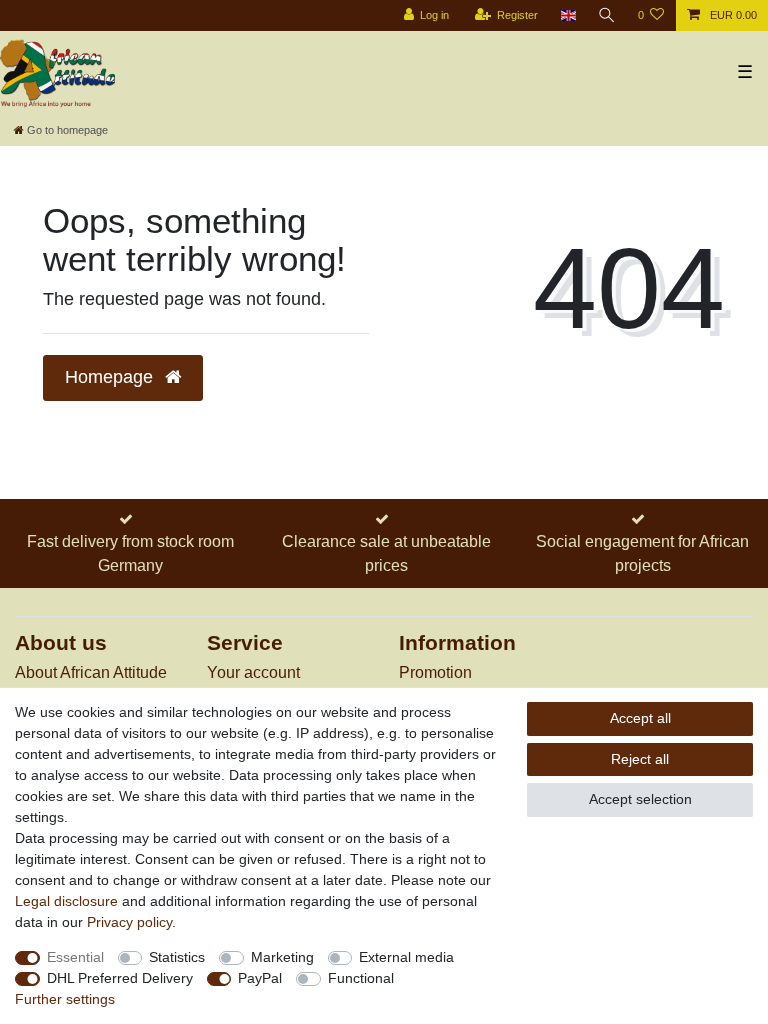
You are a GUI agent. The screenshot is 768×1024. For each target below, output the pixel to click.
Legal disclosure (66, 901)
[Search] (607, 15)
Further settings (65, 999)
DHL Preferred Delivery (120, 978)
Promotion (435, 672)
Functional (361, 978)
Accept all (640, 718)
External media (406, 957)
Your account (253, 672)
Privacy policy (129, 922)
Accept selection (640, 799)
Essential (75, 957)
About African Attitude (91, 672)
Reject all (640, 759)
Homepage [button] (111, 377)
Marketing (282, 957)
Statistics (177, 957)
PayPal (260, 978)
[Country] (567, 15)
